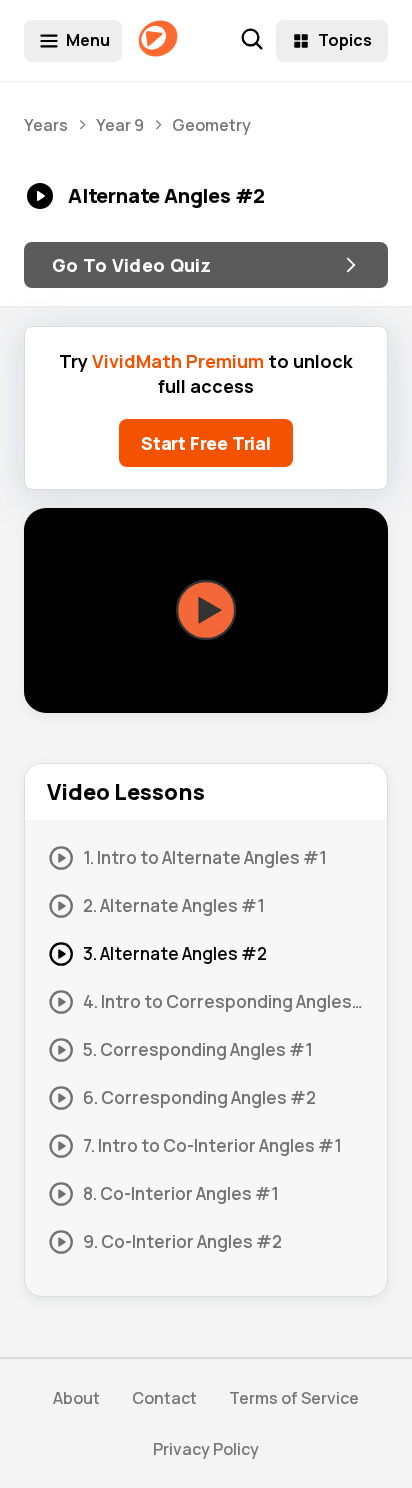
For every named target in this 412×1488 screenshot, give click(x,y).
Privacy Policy (206, 1449)
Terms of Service (294, 1398)
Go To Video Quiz (132, 265)
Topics (345, 40)
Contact (164, 1398)
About (76, 1398)
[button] (206, 611)
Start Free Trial (206, 443)
